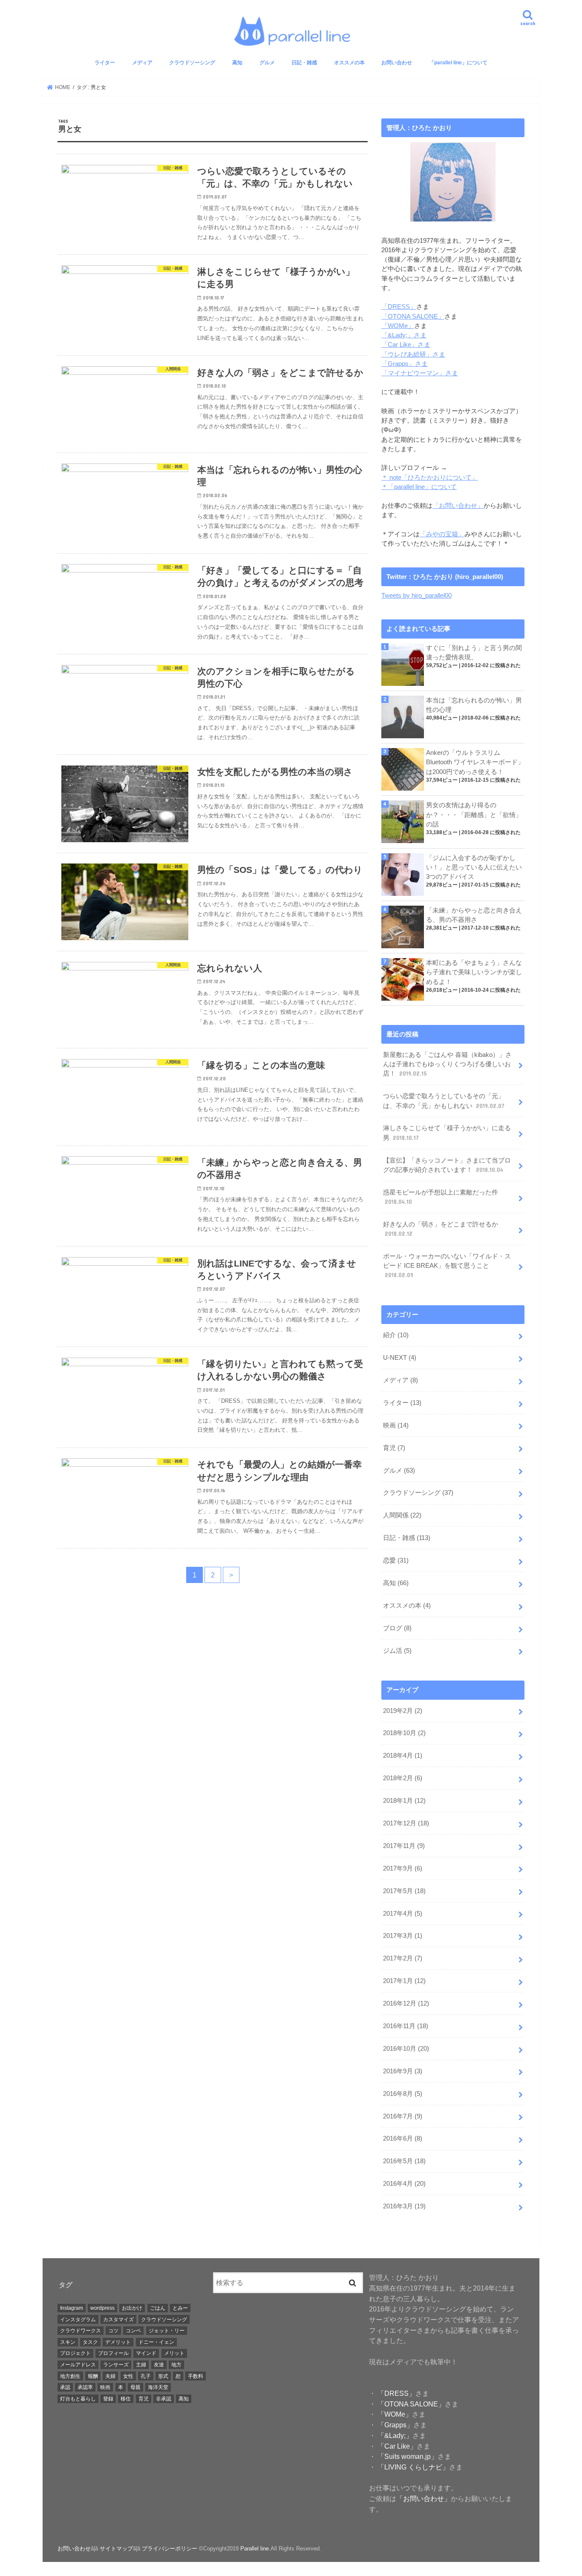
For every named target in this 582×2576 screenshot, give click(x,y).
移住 (126, 2399)
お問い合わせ (397, 63)
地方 (176, 2365)
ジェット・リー (167, 2331)
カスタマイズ (118, 2320)
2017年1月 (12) (404, 1981)
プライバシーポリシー (170, 2549)
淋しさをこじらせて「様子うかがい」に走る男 (447, 1133)
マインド (146, 2353)
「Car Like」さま (406, 345)
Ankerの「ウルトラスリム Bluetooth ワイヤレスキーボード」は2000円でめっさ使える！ (475, 762)
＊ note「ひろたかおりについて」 (430, 478)
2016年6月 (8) (403, 2139)
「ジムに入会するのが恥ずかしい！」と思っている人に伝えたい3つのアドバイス (474, 867)
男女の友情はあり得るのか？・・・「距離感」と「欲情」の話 (474, 815)
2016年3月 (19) (404, 2206)
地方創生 (70, 2376)
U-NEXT (400, 1358)
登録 (108, 2399)
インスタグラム (78, 2320)
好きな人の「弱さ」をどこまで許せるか (441, 1229)
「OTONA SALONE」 (413, 317)
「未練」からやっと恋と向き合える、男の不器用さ (474, 915)
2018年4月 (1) (403, 1756)
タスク (90, 2342)
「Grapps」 (395, 2425)
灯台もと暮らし (78, 2399)
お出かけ (132, 2308)
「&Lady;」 (394, 2435)
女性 (128, 2376)
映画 (396, 1425)
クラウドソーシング (192, 63)
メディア (142, 63)
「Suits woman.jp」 (407, 2456)
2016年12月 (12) (406, 2003)
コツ (113, 2331)
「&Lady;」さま (404, 335)
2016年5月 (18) (404, 2161)
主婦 (141, 2365)
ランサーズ (116, 2365)
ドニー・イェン (156, 2342)
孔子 (146, 2376)
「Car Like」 (396, 2446)
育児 (394, 1448)
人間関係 (402, 1515)
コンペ (133, 2331)
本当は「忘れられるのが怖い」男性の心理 (474, 705)
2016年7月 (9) (403, 2116)
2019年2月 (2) (403, 1711)
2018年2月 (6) (403, 1778)
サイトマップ (116, 2549)
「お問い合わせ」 (458, 506)
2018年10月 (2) (404, 1733)
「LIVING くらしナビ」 (412, 2467)
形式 (163, 2376)
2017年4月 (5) (403, 1914)
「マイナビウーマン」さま (420, 373)
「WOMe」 (398, 326)
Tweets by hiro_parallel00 (416, 596)
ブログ (397, 1628)
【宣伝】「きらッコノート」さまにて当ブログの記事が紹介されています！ (447, 1165)
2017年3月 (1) (403, 1936)
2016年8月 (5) (403, 2094)
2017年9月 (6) (403, 1868)
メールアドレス (78, 2365)
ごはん (158, 2308)
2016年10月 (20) (406, 2049)
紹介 (396, 1335)
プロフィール (113, 2353)
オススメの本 (349, 63)
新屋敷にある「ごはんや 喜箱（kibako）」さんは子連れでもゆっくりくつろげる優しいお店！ (447, 1064)
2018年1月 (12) (404, 1801)
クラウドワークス (81, 2331)
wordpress (102, 2308)
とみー (180, 2308)
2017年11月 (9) (404, 1846)
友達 (159, 2365)
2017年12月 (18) (406, 1823)
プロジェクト (75, 2353)
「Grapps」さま (405, 364)
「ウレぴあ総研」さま (413, 354)
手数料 (196, 2376)
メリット (174, 2353)
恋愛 (396, 1560)
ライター (105, 63)
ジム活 (397, 1651)
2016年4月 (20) (404, 2184)
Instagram (72, 2308)
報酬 (93, 2376)
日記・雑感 (304, 63)
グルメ (267, 63)
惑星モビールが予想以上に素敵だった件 (441, 1197)
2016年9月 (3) (403, 2071)
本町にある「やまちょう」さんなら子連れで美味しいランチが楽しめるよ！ (474, 972)
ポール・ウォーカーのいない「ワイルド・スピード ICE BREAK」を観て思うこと (447, 1266)
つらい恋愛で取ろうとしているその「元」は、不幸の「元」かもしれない (444, 1101)
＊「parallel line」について (419, 487)
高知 (237, 63)
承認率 (85, 2387)
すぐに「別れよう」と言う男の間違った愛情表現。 (474, 653)
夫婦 (110, 2376)
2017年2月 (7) (403, 1958)
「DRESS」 (399, 307)
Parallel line (255, 2549)
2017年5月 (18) (404, 1891)
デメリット (118, 2342)
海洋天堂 (158, 2387)
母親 (135, 2387)
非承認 (164, 2399)
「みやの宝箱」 (442, 534)
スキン (68, 2342)
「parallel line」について (458, 63)
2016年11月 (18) (406, 2026)
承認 (65, 2387)
